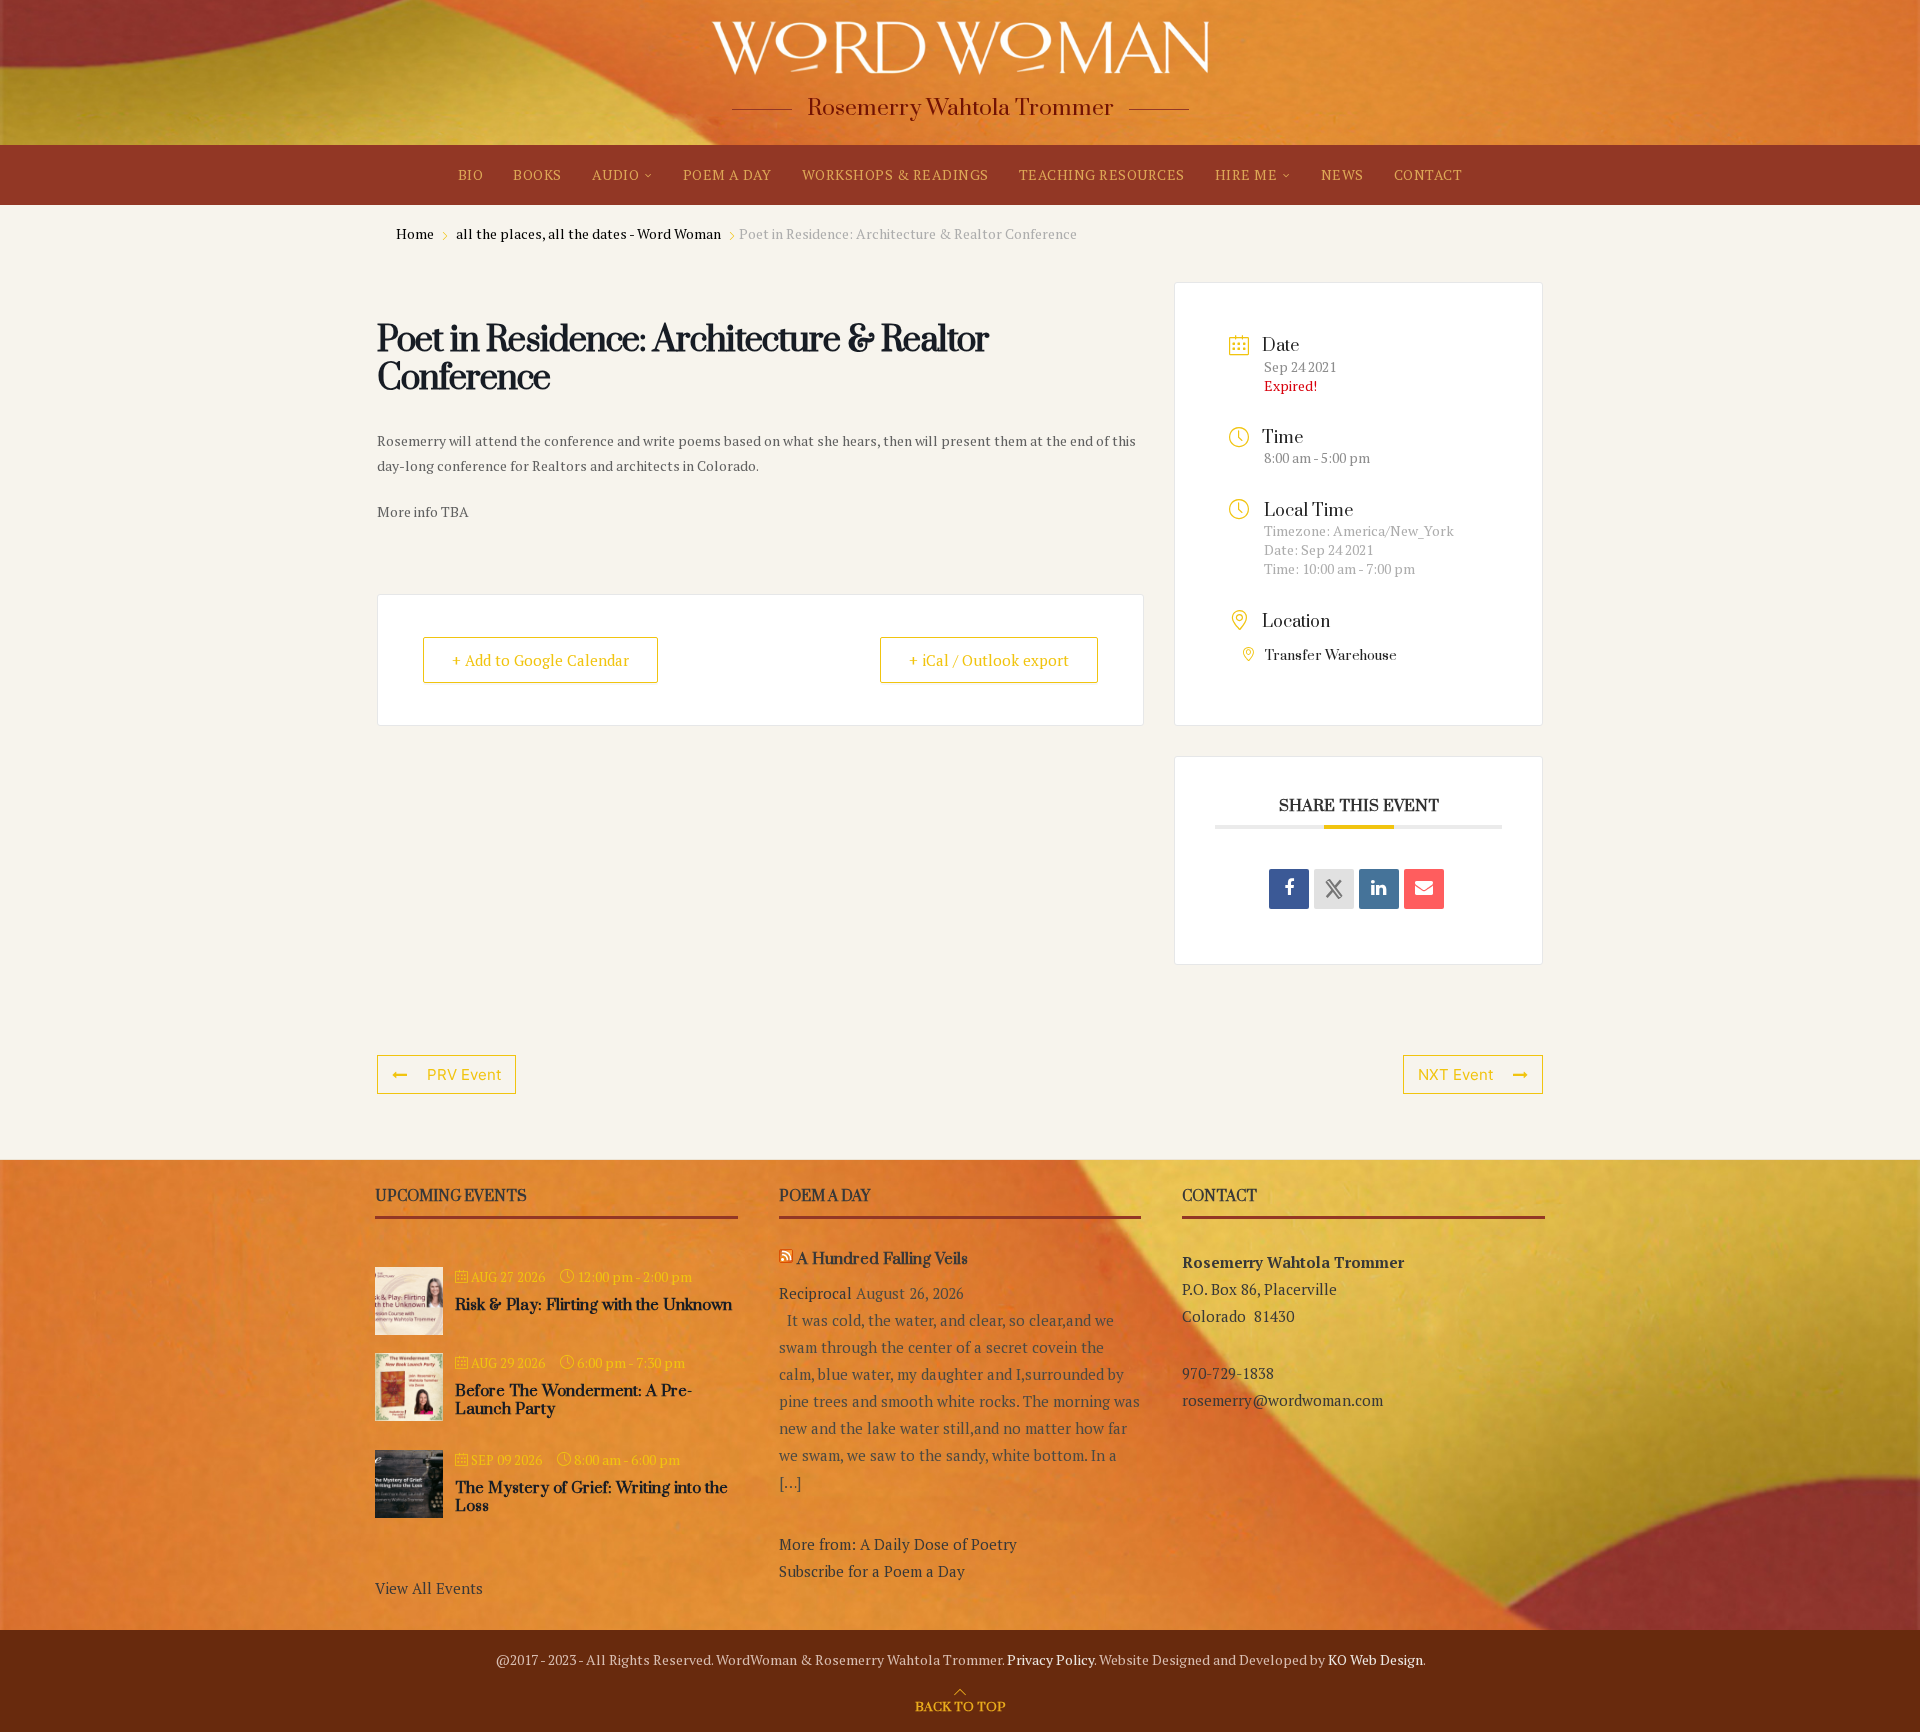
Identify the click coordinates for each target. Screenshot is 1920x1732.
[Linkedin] (1379, 889)
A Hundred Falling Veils (882, 1259)
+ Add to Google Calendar (540, 660)
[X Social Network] (1334, 889)
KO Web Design (1375, 1659)
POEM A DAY (727, 174)
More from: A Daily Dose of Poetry (898, 1544)
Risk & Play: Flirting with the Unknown (593, 1305)
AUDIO (616, 174)
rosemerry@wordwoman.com (1282, 1400)
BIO (471, 174)
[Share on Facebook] (1289, 889)
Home (416, 233)
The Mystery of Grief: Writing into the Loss (591, 1497)
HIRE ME (1246, 174)
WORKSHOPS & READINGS (895, 174)
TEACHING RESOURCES (1102, 174)
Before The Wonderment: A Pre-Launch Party (573, 1400)
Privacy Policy (1050, 1659)
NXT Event (1455, 1074)
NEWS (1342, 174)
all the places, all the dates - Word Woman (588, 233)
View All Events (429, 1588)
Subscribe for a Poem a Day (872, 1571)
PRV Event (464, 1074)
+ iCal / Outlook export (989, 660)
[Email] (1424, 889)
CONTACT (1428, 174)
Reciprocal (815, 1293)
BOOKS (537, 174)
